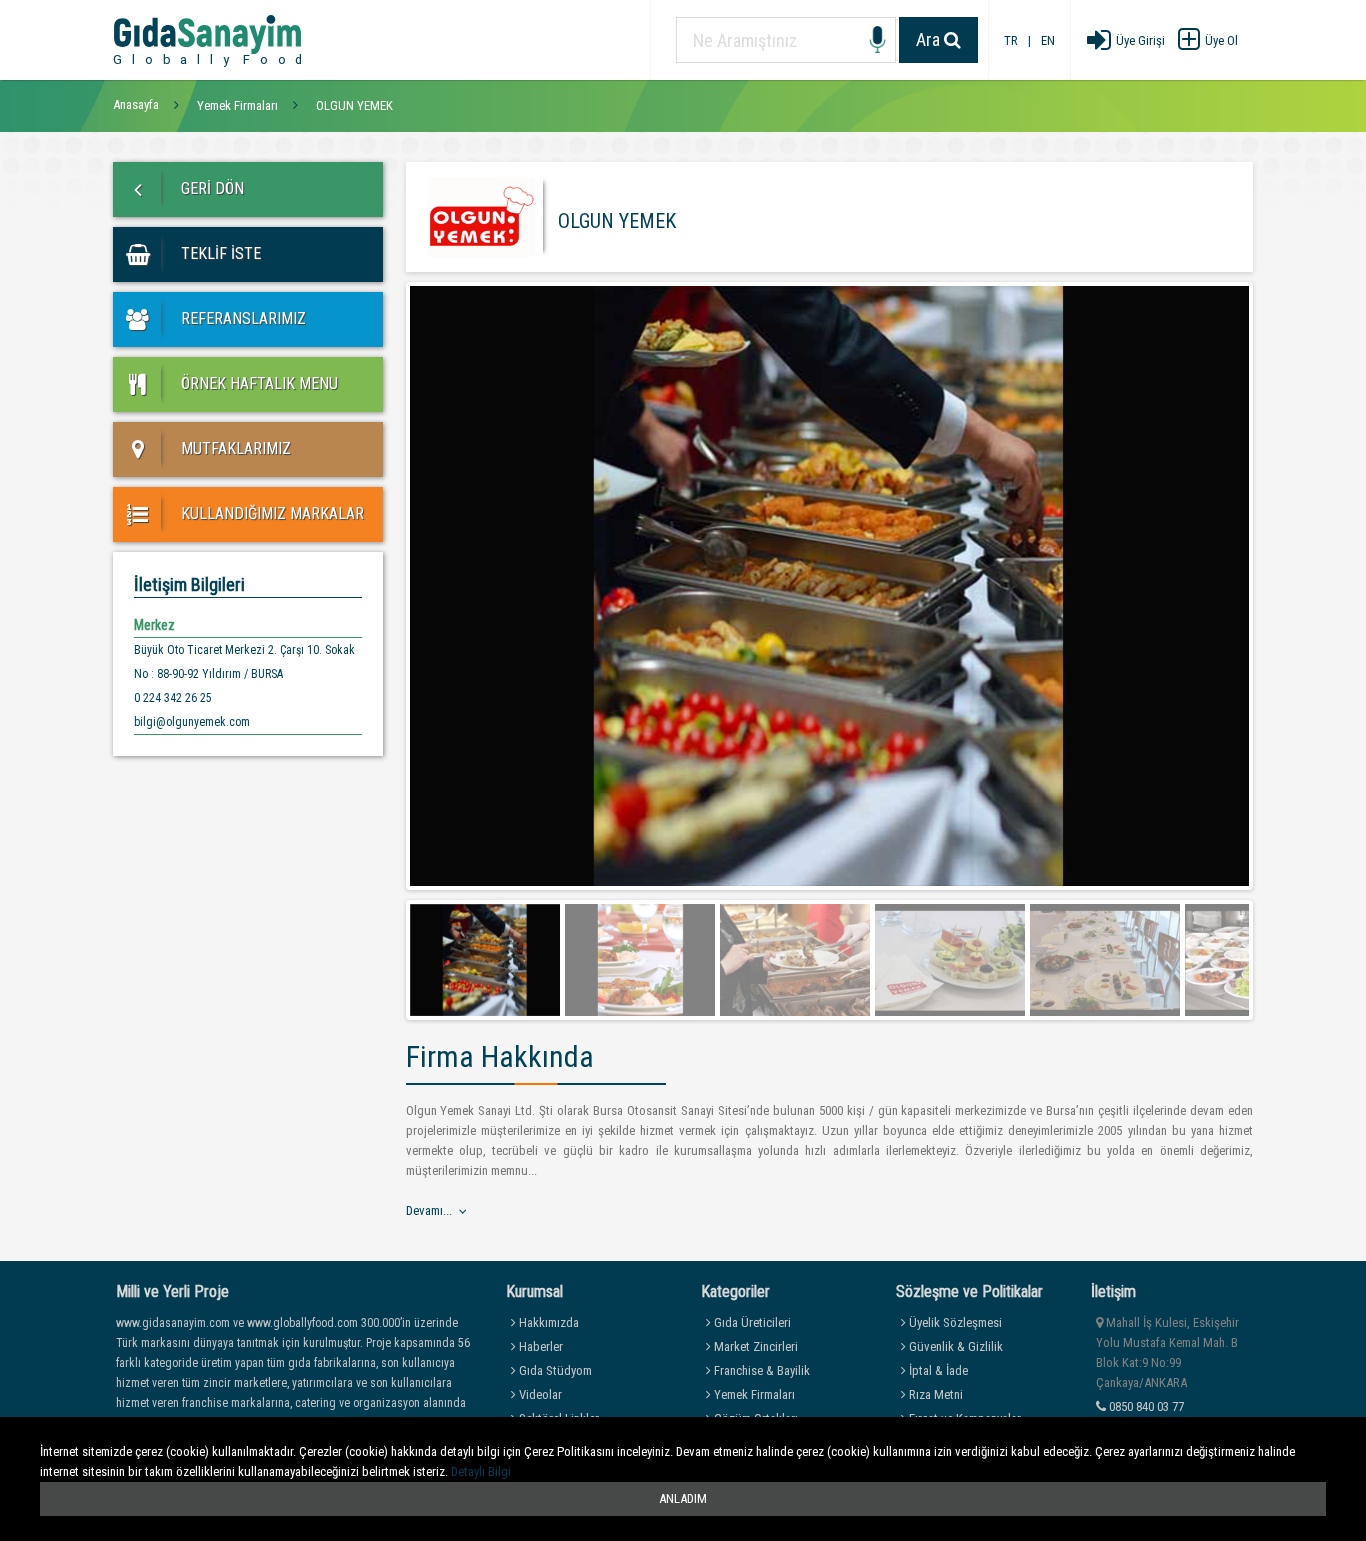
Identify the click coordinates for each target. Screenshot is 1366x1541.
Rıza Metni (934, 1394)
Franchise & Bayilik (760, 1370)
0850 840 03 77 (1145, 1406)
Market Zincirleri (754, 1346)
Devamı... (429, 1210)
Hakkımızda (547, 1322)
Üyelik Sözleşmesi (954, 1322)
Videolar (539, 1394)
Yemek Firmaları (753, 1394)
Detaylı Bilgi (481, 1471)
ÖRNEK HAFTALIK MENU (257, 383)
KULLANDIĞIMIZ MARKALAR (270, 513)
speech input (877, 40)
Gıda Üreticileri (751, 1322)
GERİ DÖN (210, 188)
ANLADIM (683, 1498)
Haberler (539, 1346)
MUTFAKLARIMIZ (234, 448)
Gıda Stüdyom (554, 1370)
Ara (930, 39)
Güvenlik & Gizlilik (954, 1346)
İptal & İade (937, 1370)
